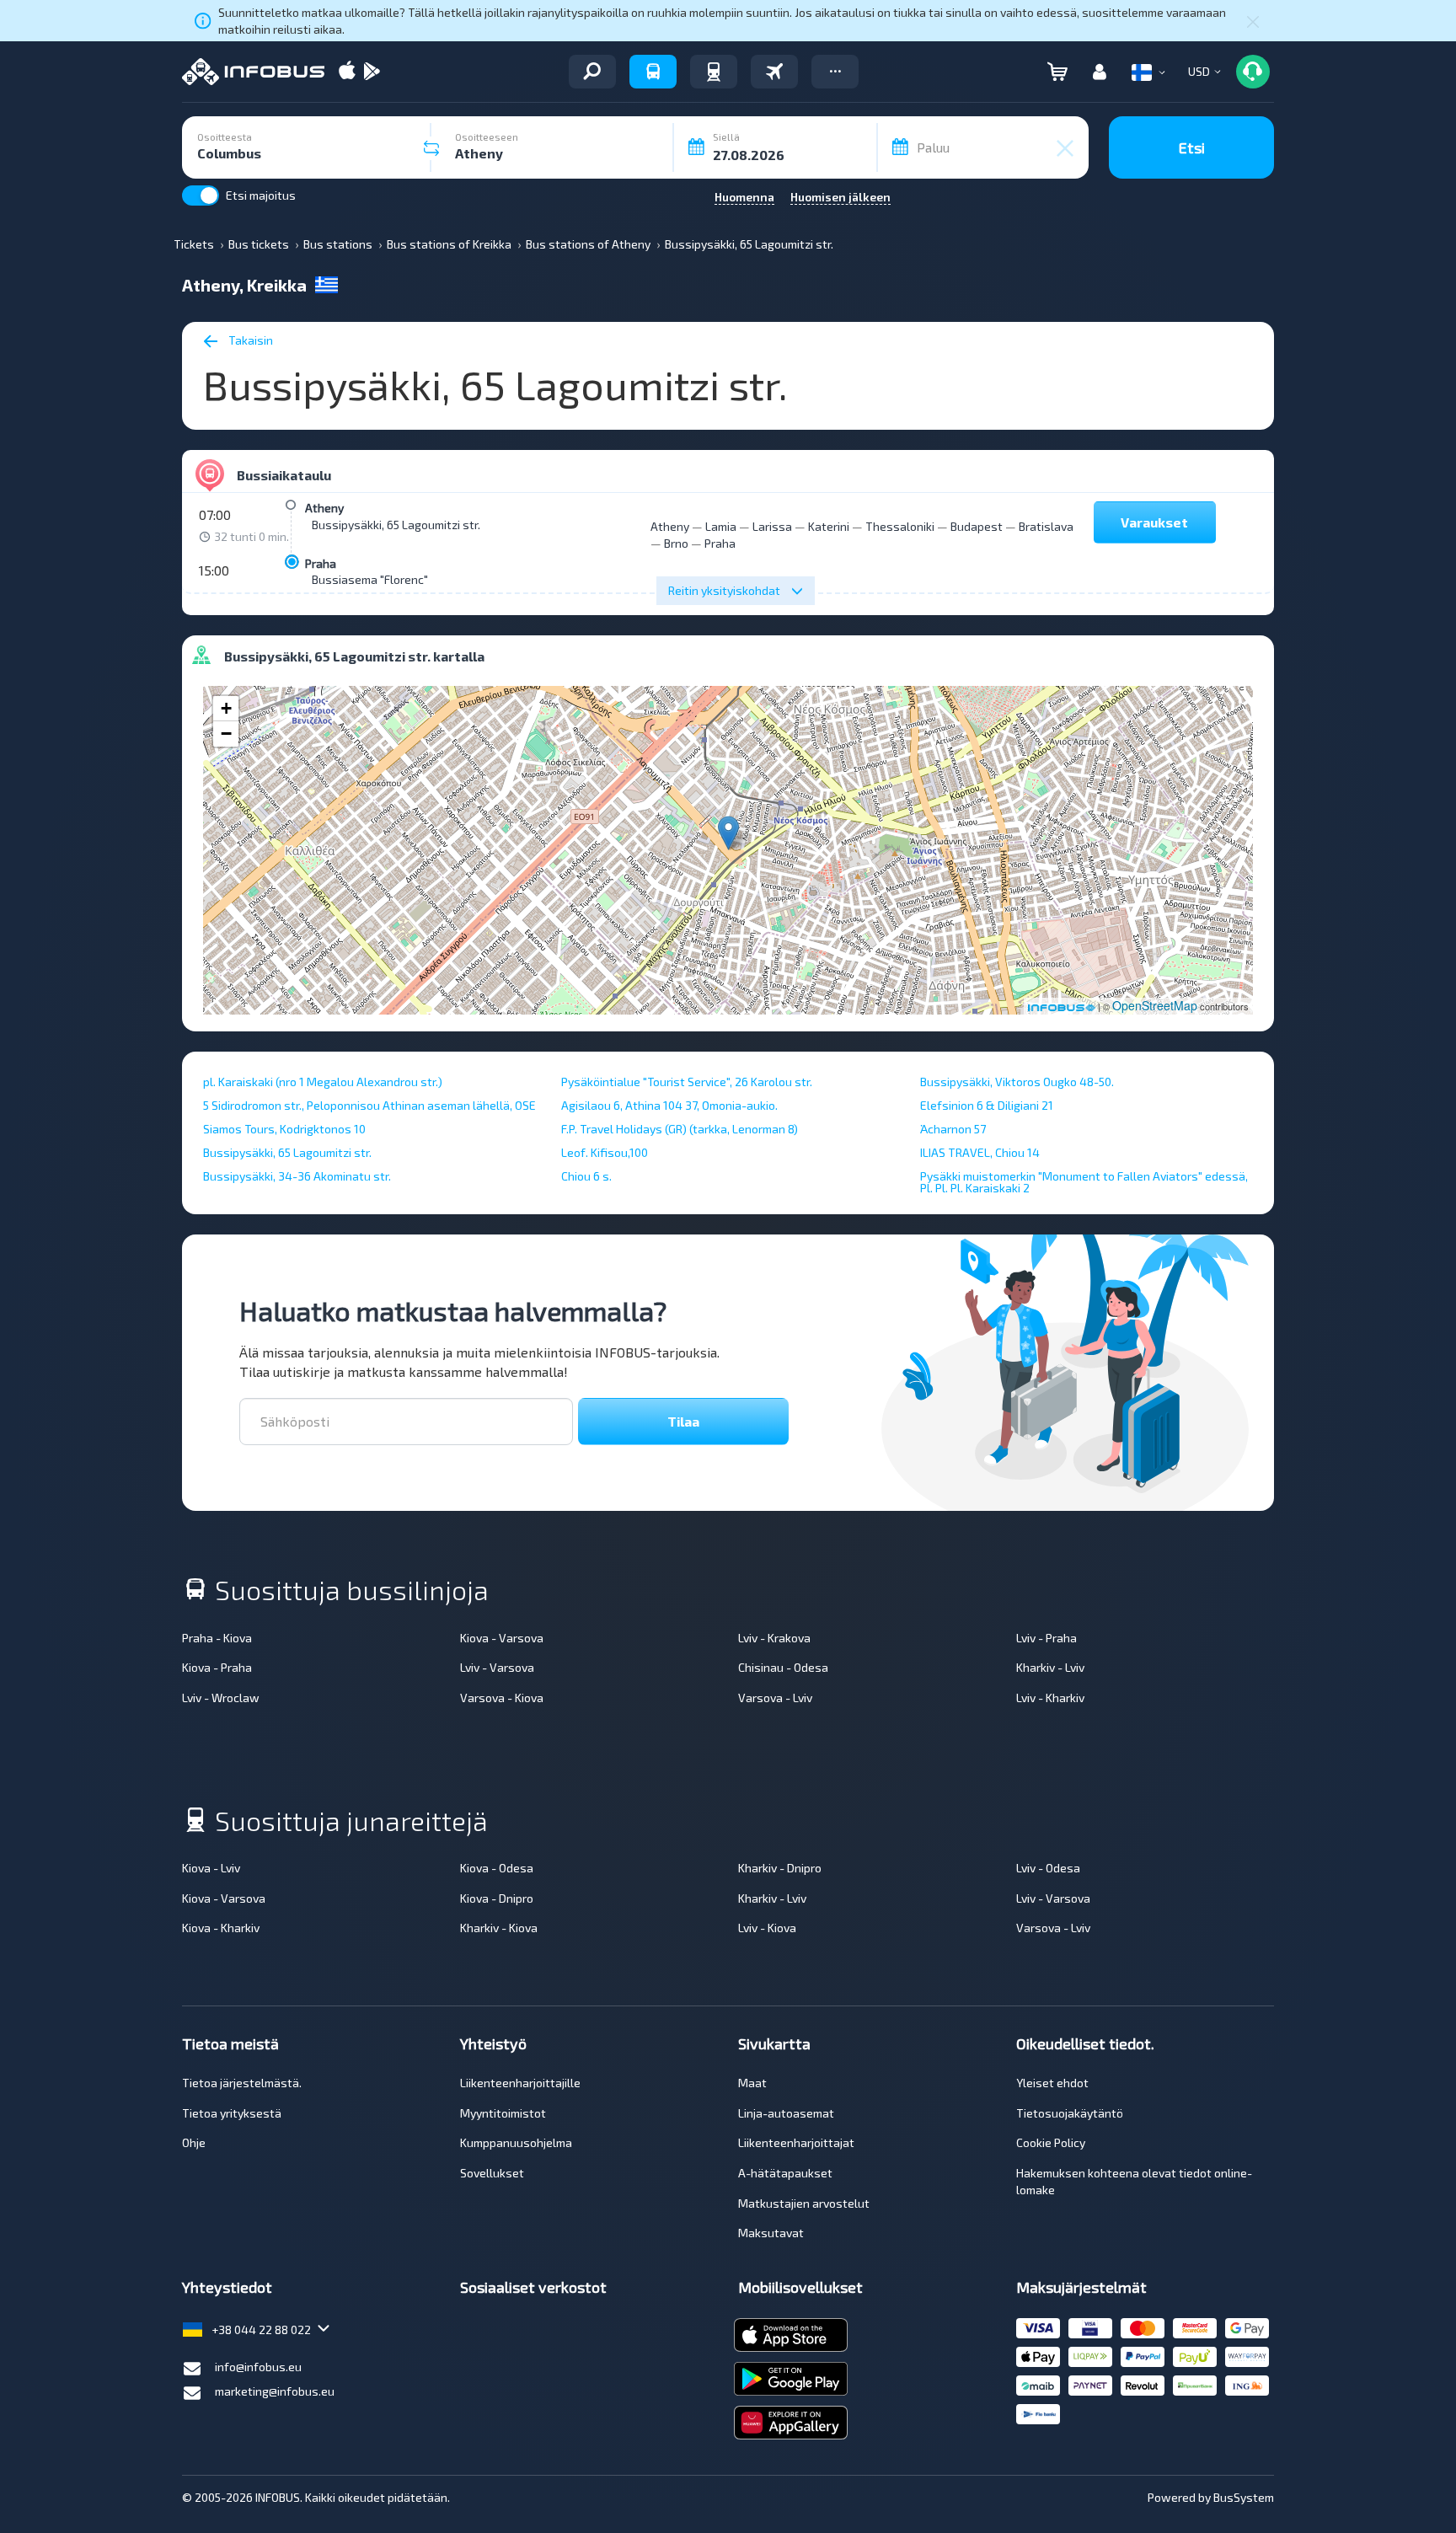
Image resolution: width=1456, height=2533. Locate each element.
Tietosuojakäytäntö (1070, 2113)
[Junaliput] (714, 72)
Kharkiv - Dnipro (780, 1868)
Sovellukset (492, 2173)
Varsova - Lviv (775, 1698)
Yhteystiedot (227, 2287)
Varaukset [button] (1154, 522)
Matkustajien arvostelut (804, 2203)
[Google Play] (372, 72)
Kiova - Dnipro (497, 1898)
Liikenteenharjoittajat (796, 2142)
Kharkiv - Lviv (1050, 1667)
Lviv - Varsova (497, 1667)
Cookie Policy (1051, 2142)
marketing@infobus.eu (275, 2391)
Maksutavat (771, 2233)
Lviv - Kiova (767, 1928)
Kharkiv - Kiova (499, 1928)
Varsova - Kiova (502, 1698)
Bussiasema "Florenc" (370, 579)
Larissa (772, 526)
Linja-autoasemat (786, 2113)
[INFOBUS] (253, 72)
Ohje (194, 2142)
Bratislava (1046, 526)
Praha (321, 563)
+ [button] (226, 708)
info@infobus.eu (258, 2367)
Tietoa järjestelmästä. (242, 2083)
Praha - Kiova (217, 1638)
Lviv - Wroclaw (221, 1698)
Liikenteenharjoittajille (520, 2083)
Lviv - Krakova (774, 1638)
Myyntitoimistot (503, 2113)
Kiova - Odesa (497, 1868)
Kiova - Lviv (211, 1868)
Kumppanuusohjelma (516, 2142)
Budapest (977, 526)
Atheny (324, 508)
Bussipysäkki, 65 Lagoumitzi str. (396, 525)
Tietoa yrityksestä (232, 2113)
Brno (676, 543)
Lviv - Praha (1046, 1638)
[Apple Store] (347, 72)
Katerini (829, 526)
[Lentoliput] (774, 72)
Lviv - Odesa (1048, 1868)
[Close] (1253, 21)
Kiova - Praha (217, 1667)
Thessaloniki (900, 526)
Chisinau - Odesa (783, 1667)
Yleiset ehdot (1052, 2083)
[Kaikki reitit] (592, 72)
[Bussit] (653, 72)
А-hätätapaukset (785, 2173)
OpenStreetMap (1155, 1005)
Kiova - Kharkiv (221, 1928)
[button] (835, 72)
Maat (752, 2083)
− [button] (226, 734)
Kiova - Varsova (502, 1638)
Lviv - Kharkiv (1050, 1698)
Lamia (721, 526)
